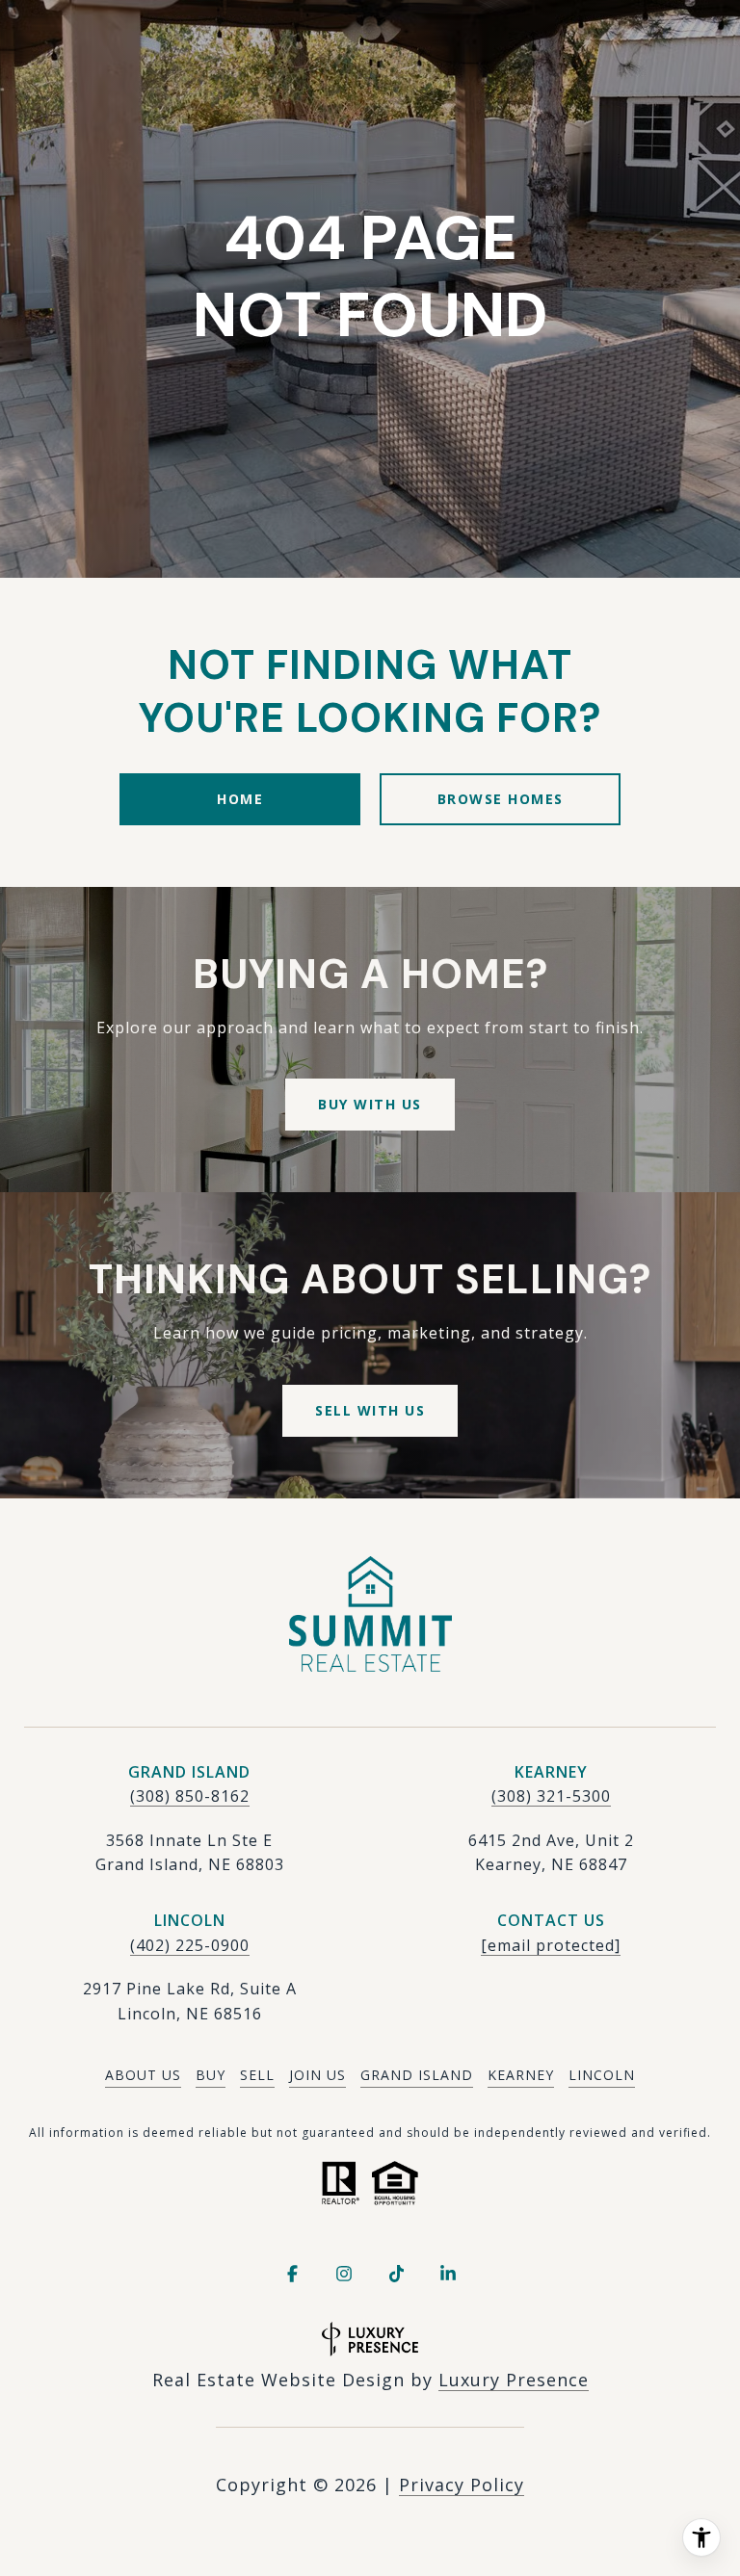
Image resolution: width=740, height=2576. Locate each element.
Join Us (317, 2075)
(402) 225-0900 (190, 1945)
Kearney (521, 2075)
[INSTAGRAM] (344, 2274)
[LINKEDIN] (448, 2274)
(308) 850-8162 (190, 1796)
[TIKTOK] (396, 2274)
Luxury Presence (514, 2380)
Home (240, 799)
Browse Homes (501, 799)
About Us (143, 2075)
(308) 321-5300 (551, 1796)
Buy (211, 2075)
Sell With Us (370, 1410)
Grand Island (417, 2075)
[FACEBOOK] (292, 2274)
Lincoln (602, 2075)
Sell (257, 2075)
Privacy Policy (462, 2485)
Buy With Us (370, 1104)
